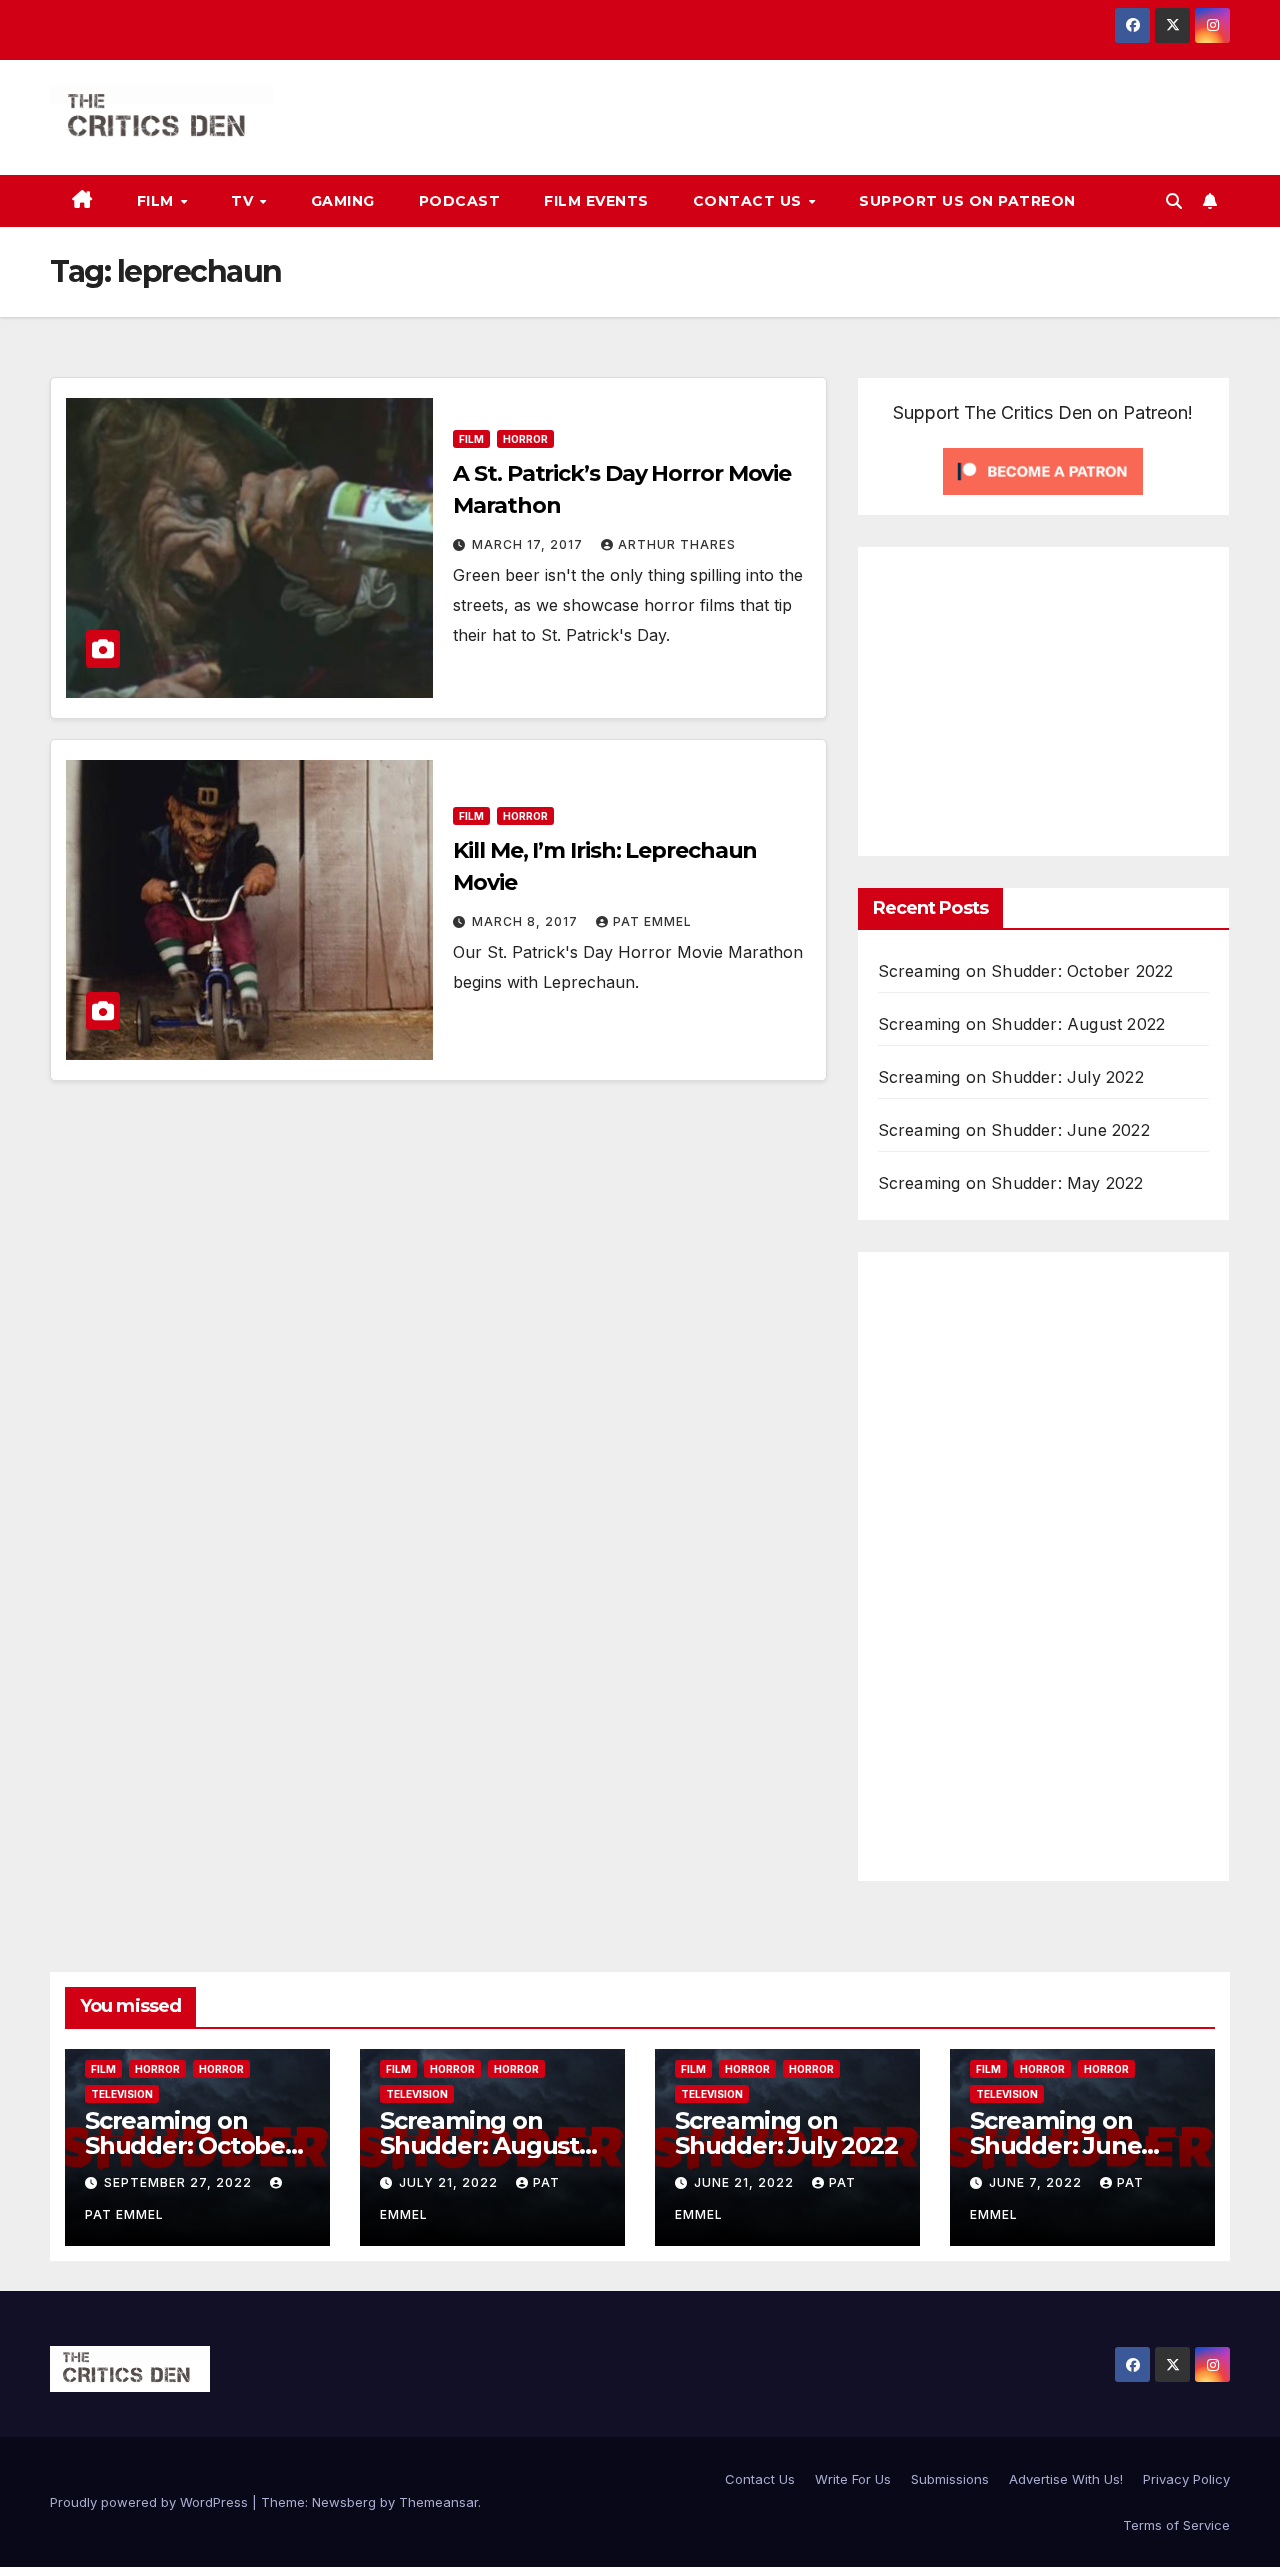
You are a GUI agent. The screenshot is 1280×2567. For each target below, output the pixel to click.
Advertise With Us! (1066, 2479)
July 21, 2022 (450, 2182)
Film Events (596, 201)
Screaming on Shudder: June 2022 (1014, 1130)
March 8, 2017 (527, 921)
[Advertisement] (1046, 697)
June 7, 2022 (1037, 2182)
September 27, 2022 (180, 2182)
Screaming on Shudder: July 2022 (1011, 1077)
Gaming (343, 201)
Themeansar (438, 2502)
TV (244, 201)
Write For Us (853, 2479)
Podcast (460, 201)
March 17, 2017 (529, 544)
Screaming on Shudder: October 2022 (1026, 971)
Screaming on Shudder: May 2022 (1011, 1183)
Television (122, 2094)
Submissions (950, 2479)
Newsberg (344, 2502)
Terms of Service (1176, 2525)
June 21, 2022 (746, 2182)
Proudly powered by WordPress (151, 2502)
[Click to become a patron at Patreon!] (1043, 470)
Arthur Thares (677, 544)
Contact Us (750, 201)
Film (158, 201)
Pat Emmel (652, 921)
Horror (525, 439)
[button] (1174, 201)
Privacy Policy (1186, 2479)
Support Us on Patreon (967, 201)
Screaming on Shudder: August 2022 (1022, 1024)
